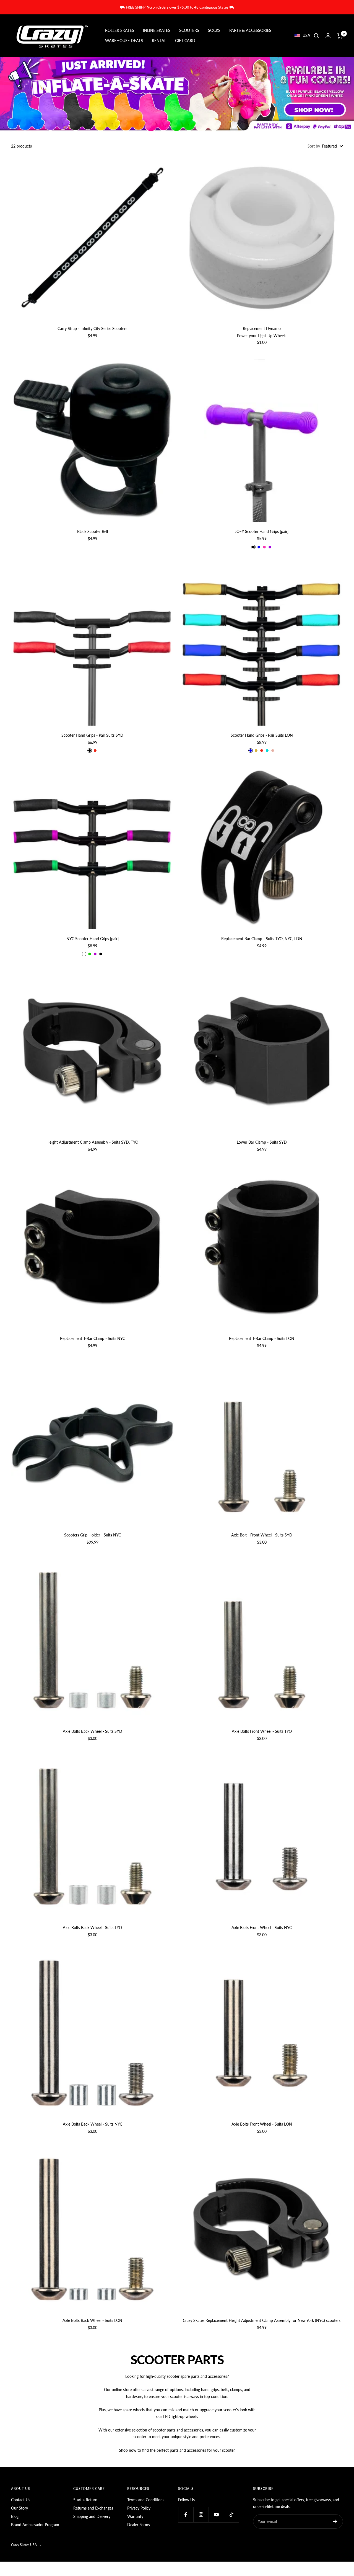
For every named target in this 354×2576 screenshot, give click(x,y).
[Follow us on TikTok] (231, 2515)
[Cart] (340, 36)
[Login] (328, 36)
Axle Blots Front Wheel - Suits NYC (262, 1928)
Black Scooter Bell (93, 531)
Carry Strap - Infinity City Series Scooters (92, 328)
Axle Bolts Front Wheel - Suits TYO (262, 1731)
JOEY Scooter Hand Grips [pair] (262, 531)
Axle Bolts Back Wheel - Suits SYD (93, 1731)
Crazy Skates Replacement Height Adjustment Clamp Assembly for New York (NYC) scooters (262, 2320)
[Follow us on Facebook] (186, 2515)
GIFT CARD (185, 41)
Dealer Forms (139, 2525)
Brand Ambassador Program (35, 2525)
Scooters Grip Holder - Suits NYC (93, 1535)
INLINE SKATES (157, 31)
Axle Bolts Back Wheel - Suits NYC (93, 2124)
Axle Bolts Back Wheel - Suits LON (92, 2320)
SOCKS (214, 31)
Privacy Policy (139, 2508)
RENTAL (159, 41)
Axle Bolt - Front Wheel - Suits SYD (262, 1535)
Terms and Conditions (146, 2500)
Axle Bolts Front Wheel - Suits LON (262, 2124)
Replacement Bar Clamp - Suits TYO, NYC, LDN (262, 939)
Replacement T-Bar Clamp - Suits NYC (93, 1338)
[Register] (335, 2521)
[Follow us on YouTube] (216, 2515)
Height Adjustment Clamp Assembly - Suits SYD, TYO (92, 1142)
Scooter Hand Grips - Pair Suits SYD (92, 735)
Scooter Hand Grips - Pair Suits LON (262, 735)
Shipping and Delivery (92, 2516)
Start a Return (85, 2500)
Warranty (135, 2516)
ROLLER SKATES (120, 31)
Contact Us (21, 2500)
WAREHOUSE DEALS (124, 41)
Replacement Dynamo (262, 328)
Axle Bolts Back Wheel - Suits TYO (92, 1928)
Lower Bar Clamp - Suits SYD (262, 1142)
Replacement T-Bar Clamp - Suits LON (262, 1338)
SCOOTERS (189, 31)
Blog (15, 2516)
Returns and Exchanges (93, 2508)
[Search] (316, 36)
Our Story (19, 2508)
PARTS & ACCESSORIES (250, 31)
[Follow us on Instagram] (201, 2515)
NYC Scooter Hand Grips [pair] (93, 939)
